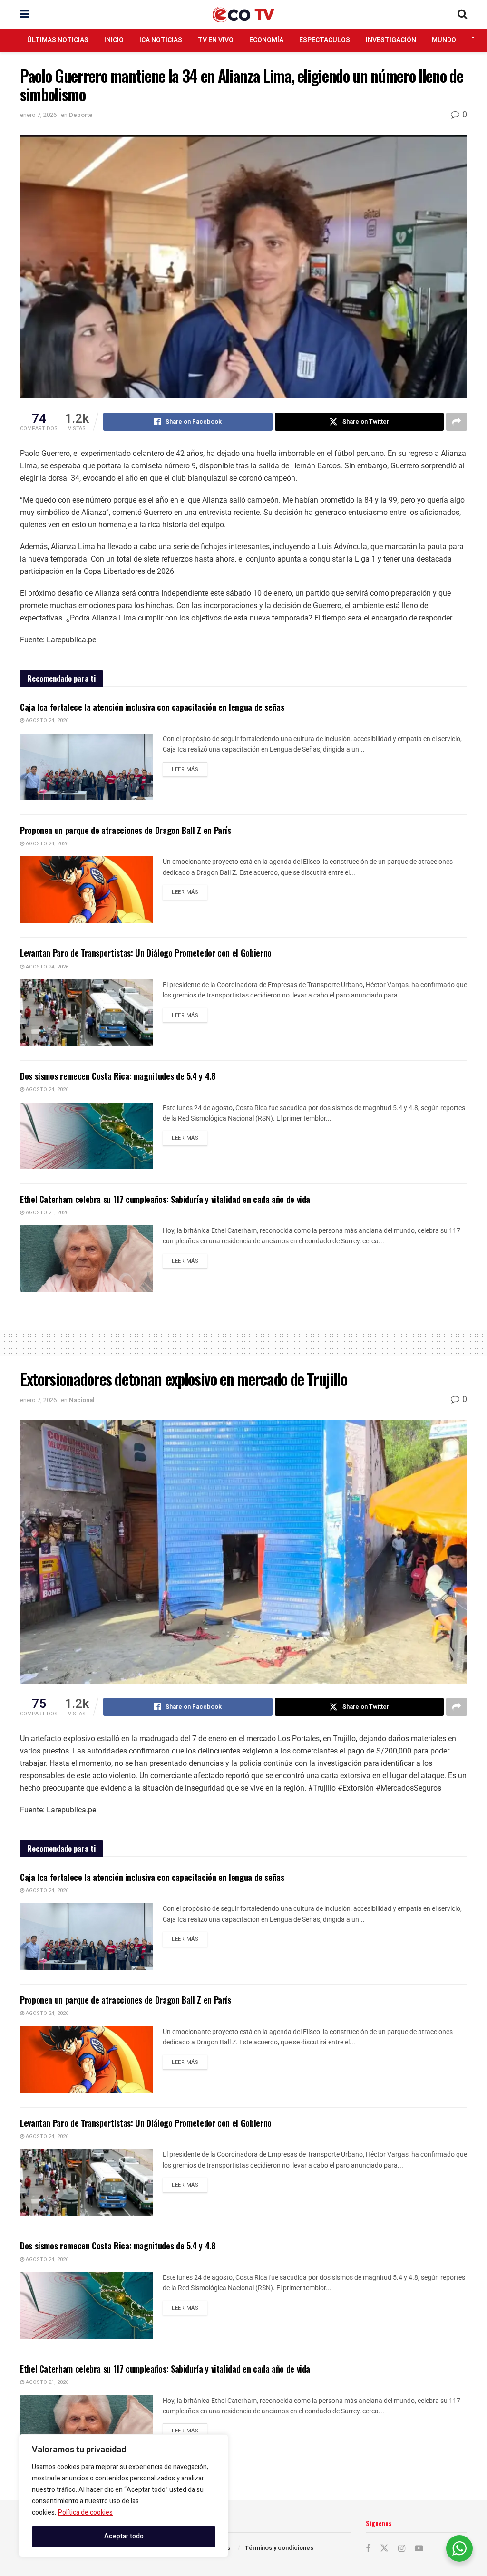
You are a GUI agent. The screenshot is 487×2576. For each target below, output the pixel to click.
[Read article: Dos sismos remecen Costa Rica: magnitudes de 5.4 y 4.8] (87, 1136)
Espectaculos (325, 40)
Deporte (81, 115)
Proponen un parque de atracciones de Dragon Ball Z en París (126, 830)
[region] (124, 2496)
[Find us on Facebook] (368, 2549)
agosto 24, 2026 (46, 721)
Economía (266, 40)
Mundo (444, 40)
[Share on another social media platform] (457, 422)
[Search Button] (462, 14)
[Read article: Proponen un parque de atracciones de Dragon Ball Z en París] (87, 890)
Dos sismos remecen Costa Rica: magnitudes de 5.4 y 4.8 (118, 1076)
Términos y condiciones (279, 2548)
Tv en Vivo (216, 40)
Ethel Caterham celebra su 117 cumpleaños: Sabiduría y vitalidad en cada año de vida (165, 1199)
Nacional (82, 1400)
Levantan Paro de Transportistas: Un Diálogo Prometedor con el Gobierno (146, 953)
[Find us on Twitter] (384, 2549)
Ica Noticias (161, 40)
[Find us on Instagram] (402, 2549)
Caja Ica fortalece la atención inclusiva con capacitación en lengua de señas (152, 707)
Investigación (391, 40)
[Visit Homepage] (243, 15)
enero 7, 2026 (38, 115)
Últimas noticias (58, 40)
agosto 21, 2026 (46, 1213)
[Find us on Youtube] (419, 2549)
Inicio (114, 40)
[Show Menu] (24, 14)
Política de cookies (85, 2513)
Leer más (190, 768)
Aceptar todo (124, 2536)
